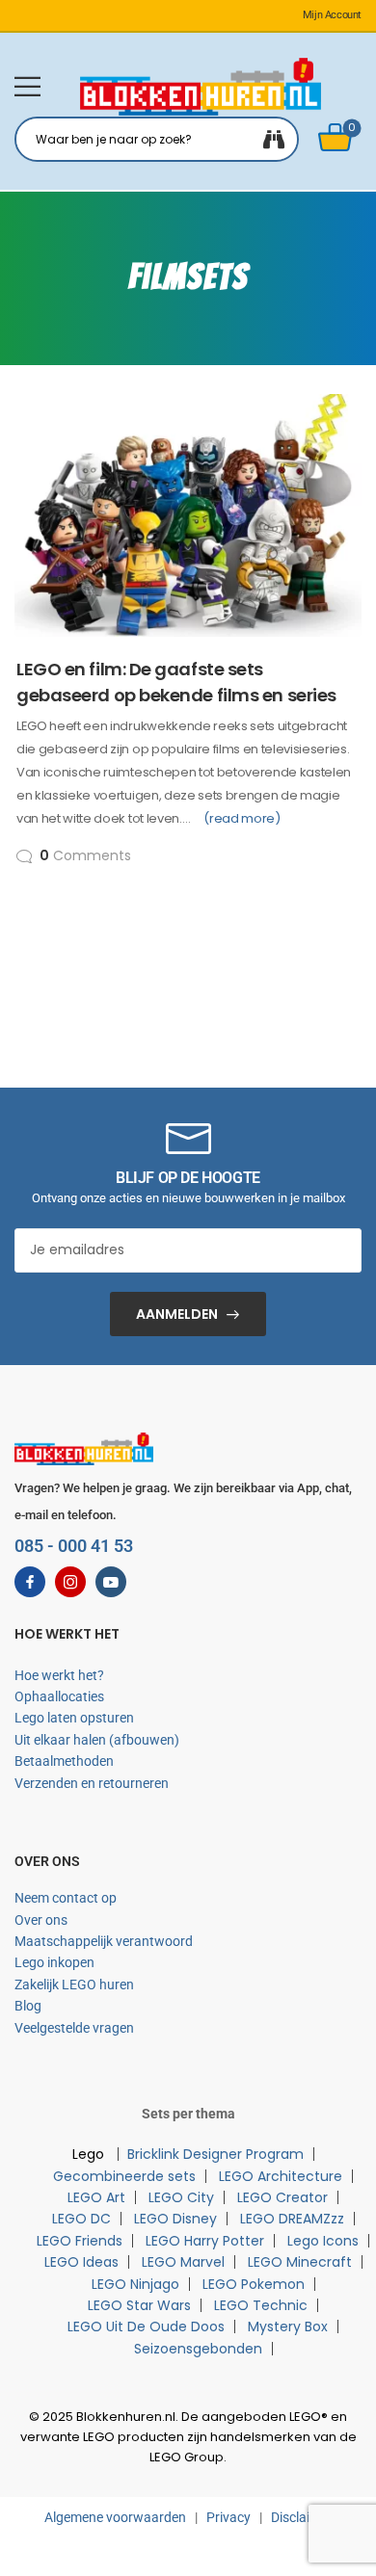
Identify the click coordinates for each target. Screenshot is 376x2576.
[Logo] (201, 87)
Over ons (41, 1920)
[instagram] (70, 1582)
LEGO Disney (175, 2219)
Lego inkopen (54, 1962)
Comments (85, 855)
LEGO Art (96, 2197)
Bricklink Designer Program (215, 2154)
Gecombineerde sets (124, 2176)
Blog (28, 2006)
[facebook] (30, 1582)
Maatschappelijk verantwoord (104, 1941)
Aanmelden (177, 1314)
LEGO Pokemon (254, 2284)
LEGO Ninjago (135, 2284)
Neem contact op (66, 1898)
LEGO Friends (80, 2241)
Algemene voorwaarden (115, 2517)
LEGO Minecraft (300, 2262)
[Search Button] (273, 139)
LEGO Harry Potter (205, 2241)
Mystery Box (288, 2326)
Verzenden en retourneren (92, 1783)
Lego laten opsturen (74, 1718)
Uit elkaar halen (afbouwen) (97, 1740)
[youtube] (111, 1582)
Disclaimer (302, 2517)
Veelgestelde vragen (74, 2028)
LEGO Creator (282, 2197)
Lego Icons (323, 2241)
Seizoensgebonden (198, 2349)
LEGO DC (81, 2219)
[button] (27, 86)
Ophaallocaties (59, 1696)
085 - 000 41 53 (74, 1546)
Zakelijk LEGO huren (74, 1985)
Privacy (228, 2517)
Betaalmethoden (64, 1761)
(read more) (242, 818)
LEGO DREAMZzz (292, 2219)
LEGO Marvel (183, 2262)
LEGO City (181, 2197)
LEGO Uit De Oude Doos (146, 2326)
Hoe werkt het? (59, 1675)
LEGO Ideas (81, 2262)
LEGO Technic (261, 2305)
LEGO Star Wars (139, 2305)
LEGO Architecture (281, 2176)
